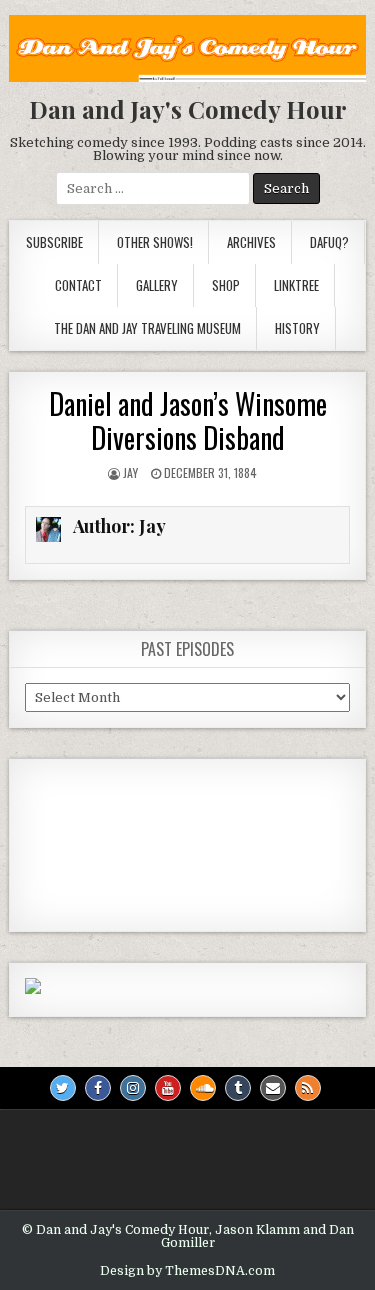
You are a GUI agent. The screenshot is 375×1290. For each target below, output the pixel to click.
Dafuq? (329, 242)
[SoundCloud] (203, 1088)
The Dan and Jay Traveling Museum (147, 328)
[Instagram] (133, 1088)
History (297, 328)
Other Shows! (155, 242)
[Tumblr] (238, 1088)
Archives (251, 242)
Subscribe (54, 242)
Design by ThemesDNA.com (187, 1271)
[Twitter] (63, 1088)
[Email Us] (273, 1088)
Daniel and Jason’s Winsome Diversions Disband (188, 420)
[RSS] (308, 1088)
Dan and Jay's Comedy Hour (188, 109)
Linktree (296, 285)
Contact (78, 285)
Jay (130, 472)
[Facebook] (98, 1088)
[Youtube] (168, 1088)
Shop (226, 285)
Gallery (157, 285)
